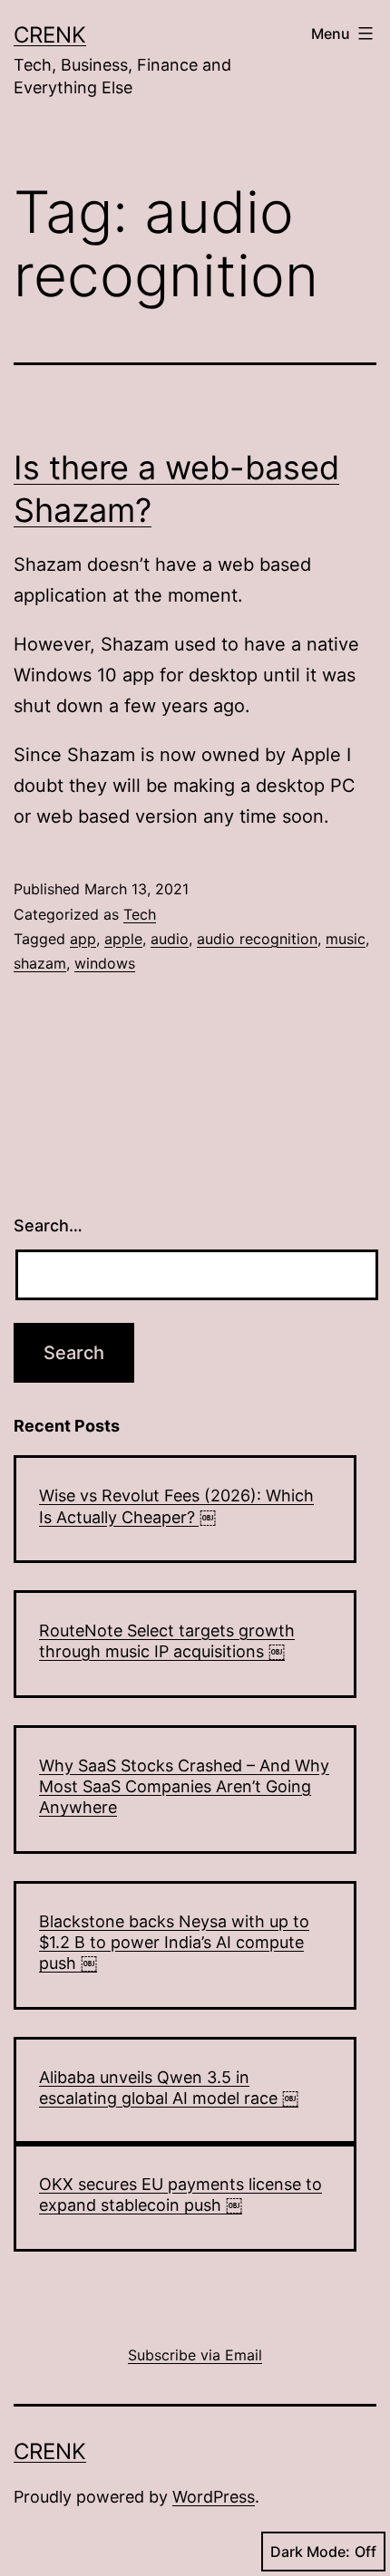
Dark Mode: (310, 2552)
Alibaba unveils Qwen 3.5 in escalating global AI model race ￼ (169, 2088)
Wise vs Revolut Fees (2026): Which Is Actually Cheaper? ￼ (176, 1506)
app (83, 939)
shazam (40, 963)
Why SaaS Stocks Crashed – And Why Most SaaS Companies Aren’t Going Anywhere (184, 1787)
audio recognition (257, 939)
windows (105, 963)
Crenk (50, 35)
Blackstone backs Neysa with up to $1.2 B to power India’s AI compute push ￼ (174, 1943)
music (346, 939)
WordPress (214, 2497)
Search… (48, 1225)
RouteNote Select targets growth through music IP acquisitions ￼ (167, 1641)
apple (123, 939)
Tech (140, 914)
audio (170, 939)
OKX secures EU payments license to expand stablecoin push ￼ (180, 2195)
